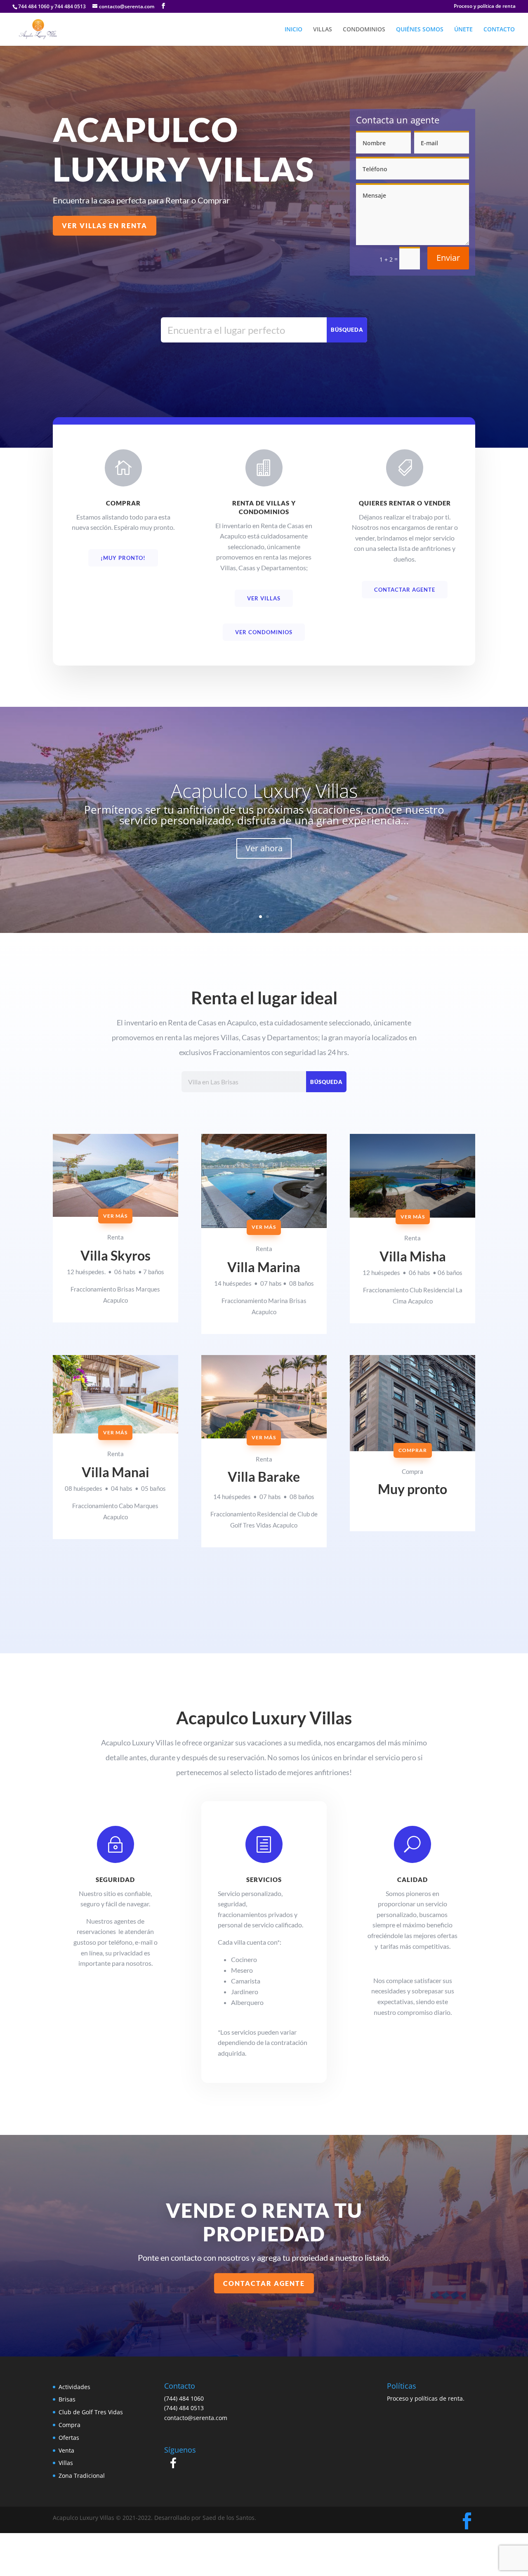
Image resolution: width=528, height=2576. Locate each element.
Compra (70, 2425)
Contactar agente (405, 590)
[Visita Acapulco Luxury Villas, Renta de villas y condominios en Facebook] (173, 2465)
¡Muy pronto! (123, 558)
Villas (66, 2463)
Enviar (448, 258)
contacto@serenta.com (196, 2418)
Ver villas (264, 598)
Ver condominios (264, 632)
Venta (66, 2450)
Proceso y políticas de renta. (426, 2398)
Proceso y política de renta (485, 7)
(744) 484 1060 (184, 2398)
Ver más (115, 1216)
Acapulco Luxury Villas (264, 791)
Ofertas (69, 2438)
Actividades (74, 2387)
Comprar (413, 1450)
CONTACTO (499, 30)
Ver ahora (264, 848)
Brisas (67, 2399)
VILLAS (323, 30)
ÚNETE (463, 30)
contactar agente (264, 2283)
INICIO (293, 30)
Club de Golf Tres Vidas (91, 2412)
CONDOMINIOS (364, 30)
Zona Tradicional (82, 2476)
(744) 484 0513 (184, 2408)
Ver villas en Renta (105, 225)
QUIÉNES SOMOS (420, 30)
